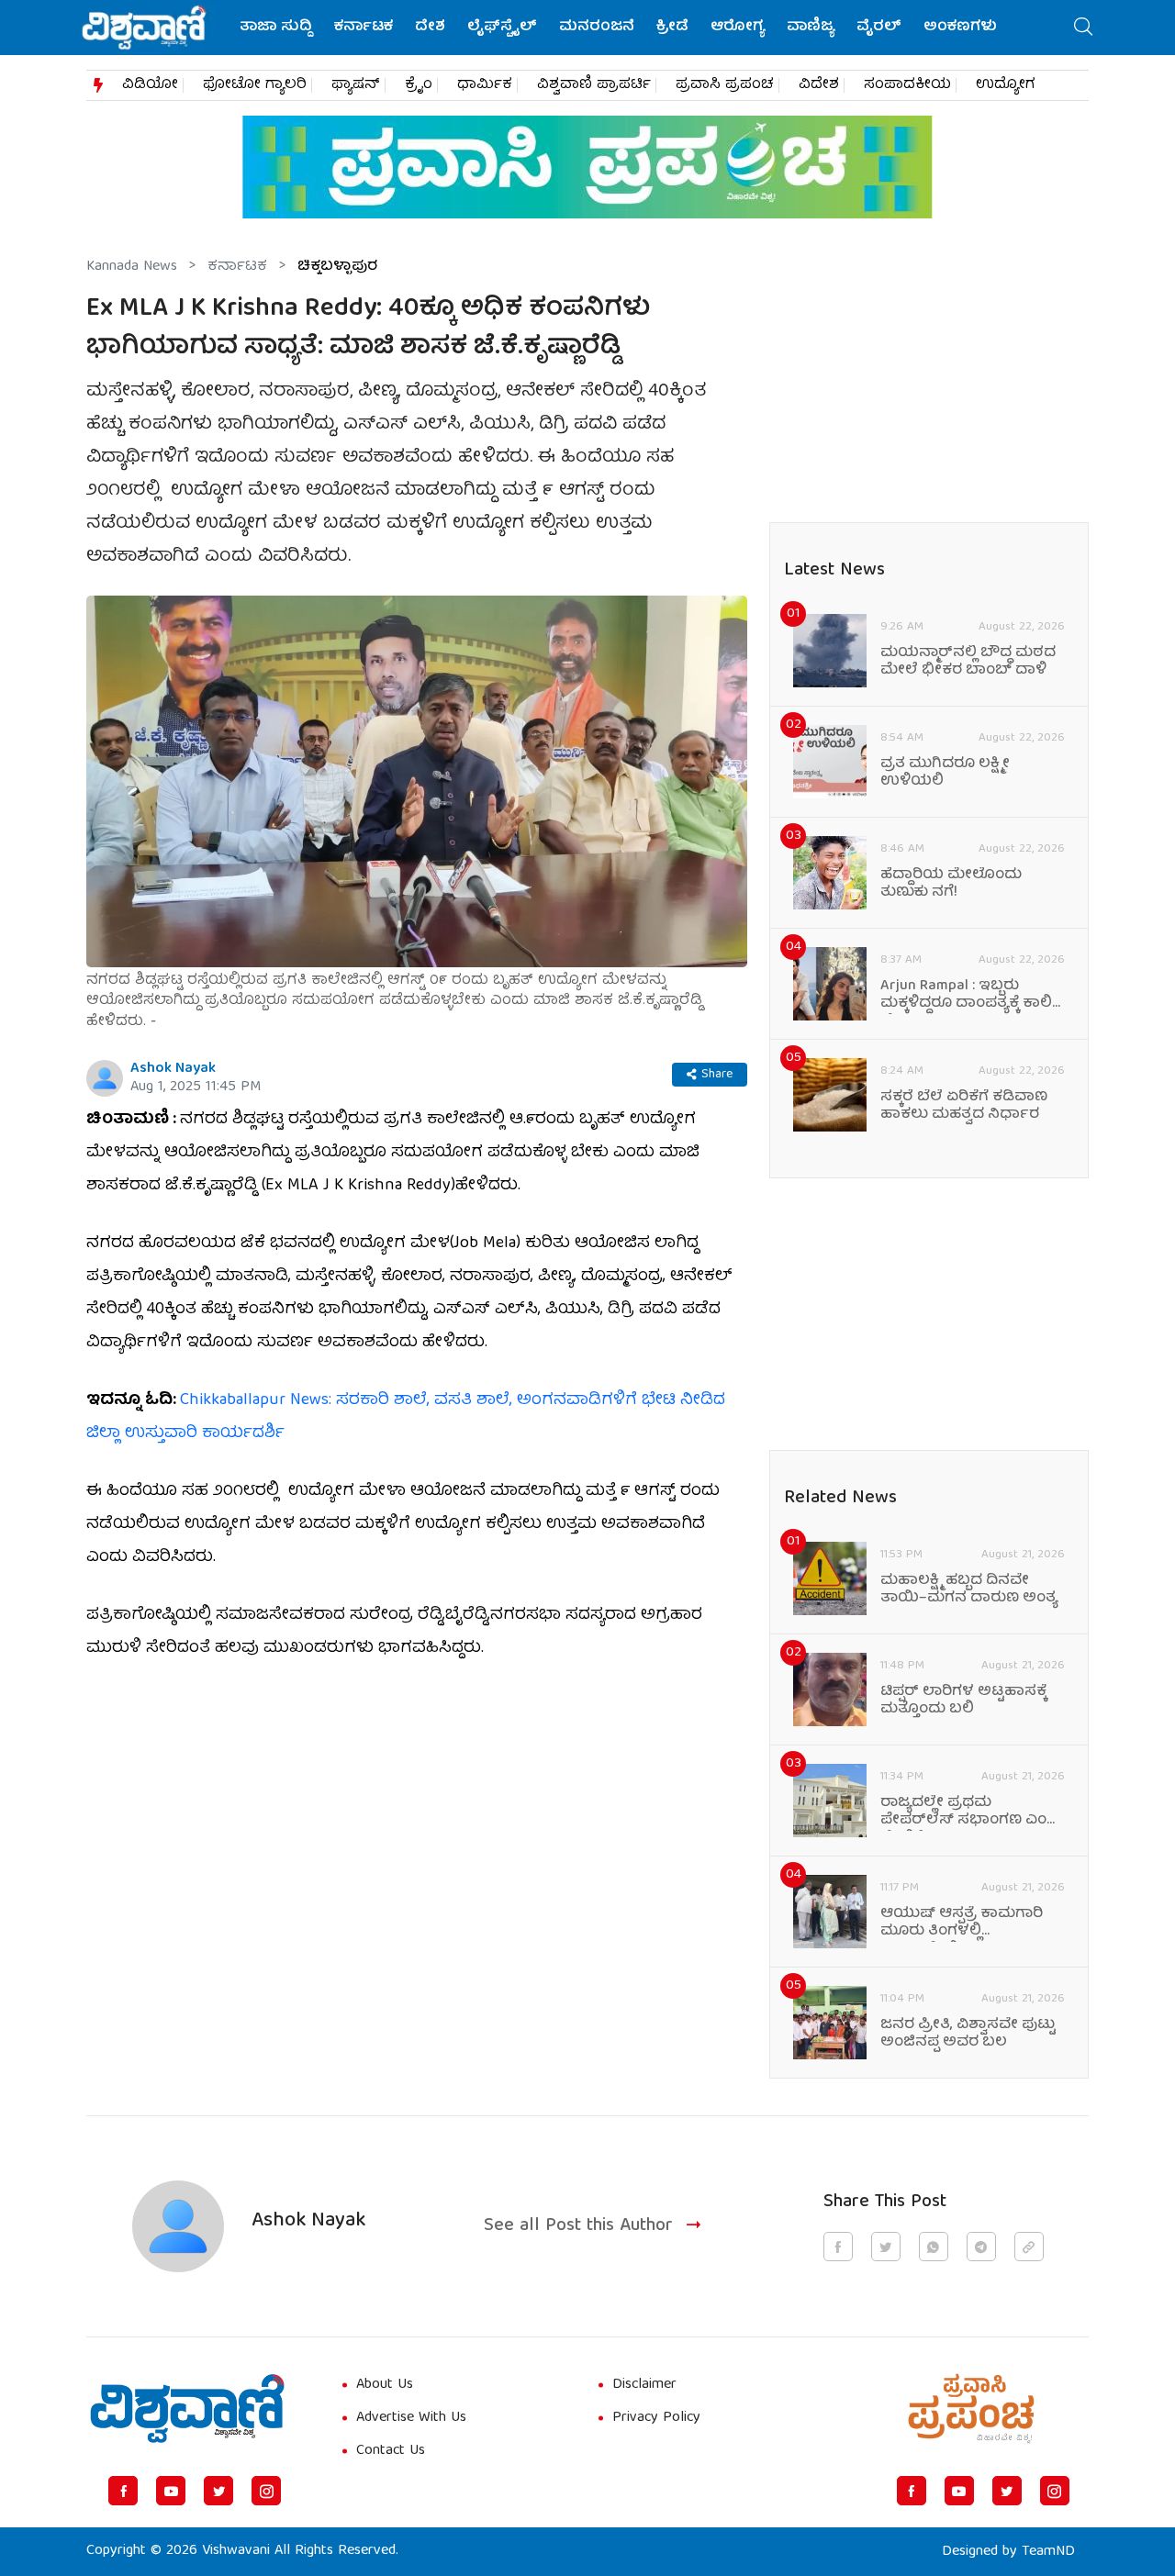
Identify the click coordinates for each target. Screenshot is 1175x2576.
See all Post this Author (578, 2227)
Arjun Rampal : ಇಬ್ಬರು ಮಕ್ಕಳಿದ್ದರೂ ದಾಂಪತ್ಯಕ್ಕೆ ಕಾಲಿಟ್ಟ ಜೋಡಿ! (973, 996)
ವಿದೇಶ (819, 85)
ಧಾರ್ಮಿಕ (485, 85)
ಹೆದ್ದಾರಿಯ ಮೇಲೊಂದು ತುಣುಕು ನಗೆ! (951, 885)
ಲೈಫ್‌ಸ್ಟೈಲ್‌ (502, 28)
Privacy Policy (656, 2418)
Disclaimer (644, 2385)
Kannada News (132, 267)
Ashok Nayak (173, 1069)
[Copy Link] (1029, 2247)
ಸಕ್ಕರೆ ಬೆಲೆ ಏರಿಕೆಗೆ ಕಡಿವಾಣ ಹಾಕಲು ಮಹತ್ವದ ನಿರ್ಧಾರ (964, 1107)
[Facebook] (123, 2491)
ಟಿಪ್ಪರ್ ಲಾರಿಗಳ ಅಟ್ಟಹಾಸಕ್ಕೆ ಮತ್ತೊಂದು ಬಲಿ (963, 1701)
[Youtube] (171, 2491)
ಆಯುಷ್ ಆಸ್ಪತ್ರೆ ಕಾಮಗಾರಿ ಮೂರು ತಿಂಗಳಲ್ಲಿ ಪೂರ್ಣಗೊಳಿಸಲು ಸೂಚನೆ (962, 1924)
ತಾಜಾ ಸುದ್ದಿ (276, 28)
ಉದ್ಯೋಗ (1006, 85)
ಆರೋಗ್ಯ (738, 28)
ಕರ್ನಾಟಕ (364, 28)
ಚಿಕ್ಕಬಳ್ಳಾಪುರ (337, 267)
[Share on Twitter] (886, 2247)
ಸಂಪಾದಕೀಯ (907, 85)
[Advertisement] (417, 1819)
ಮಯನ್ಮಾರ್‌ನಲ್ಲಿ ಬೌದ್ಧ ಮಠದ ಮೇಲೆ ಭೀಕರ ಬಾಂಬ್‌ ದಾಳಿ (968, 663)
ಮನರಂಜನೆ (597, 28)
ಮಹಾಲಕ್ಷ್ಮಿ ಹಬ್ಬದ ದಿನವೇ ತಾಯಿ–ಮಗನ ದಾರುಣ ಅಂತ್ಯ (969, 1590)
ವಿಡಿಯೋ (150, 85)
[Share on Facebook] (838, 2247)
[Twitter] (218, 2491)
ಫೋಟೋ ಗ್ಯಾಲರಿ (255, 85)
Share (717, 1075)
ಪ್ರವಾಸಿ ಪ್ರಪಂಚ (725, 85)
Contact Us (391, 2451)
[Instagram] (266, 2491)
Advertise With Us (411, 2418)
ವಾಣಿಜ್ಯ (811, 28)
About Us (385, 2385)
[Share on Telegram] (981, 2247)
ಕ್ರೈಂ (419, 85)
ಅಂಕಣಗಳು (960, 28)
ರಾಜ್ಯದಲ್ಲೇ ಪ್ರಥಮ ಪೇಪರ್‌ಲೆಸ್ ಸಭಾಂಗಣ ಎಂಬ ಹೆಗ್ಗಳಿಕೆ (970, 1812)
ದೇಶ (430, 28)
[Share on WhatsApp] (934, 2247)
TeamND (1048, 2552)
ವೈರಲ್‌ (879, 28)
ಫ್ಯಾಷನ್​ (356, 85)
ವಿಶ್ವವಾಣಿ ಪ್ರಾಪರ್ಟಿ (594, 85)
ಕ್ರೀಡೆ (672, 28)
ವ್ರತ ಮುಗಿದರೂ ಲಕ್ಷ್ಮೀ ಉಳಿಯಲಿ (945, 774)
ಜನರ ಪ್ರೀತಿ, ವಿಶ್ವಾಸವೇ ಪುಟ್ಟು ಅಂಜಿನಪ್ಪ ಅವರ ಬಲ (968, 2035)
